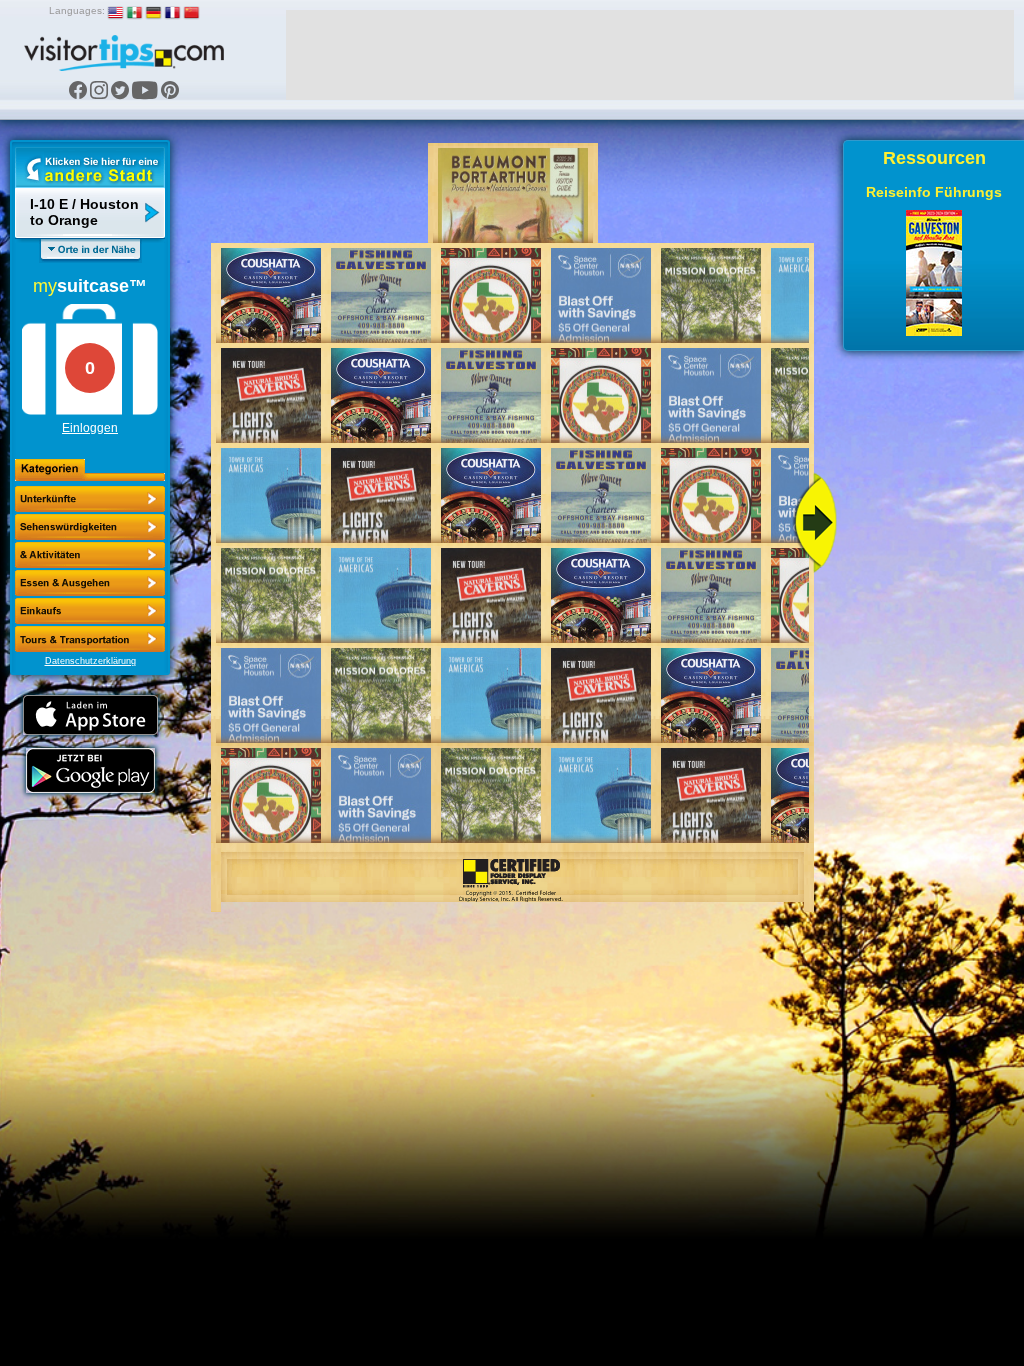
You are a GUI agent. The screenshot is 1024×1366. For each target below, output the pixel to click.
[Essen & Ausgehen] (90, 555)
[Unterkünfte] (90, 499)
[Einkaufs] (90, 583)
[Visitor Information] (90, 639)
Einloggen (90, 428)
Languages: (77, 10)
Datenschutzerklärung (90, 661)
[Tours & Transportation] (90, 611)
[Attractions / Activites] (90, 527)
